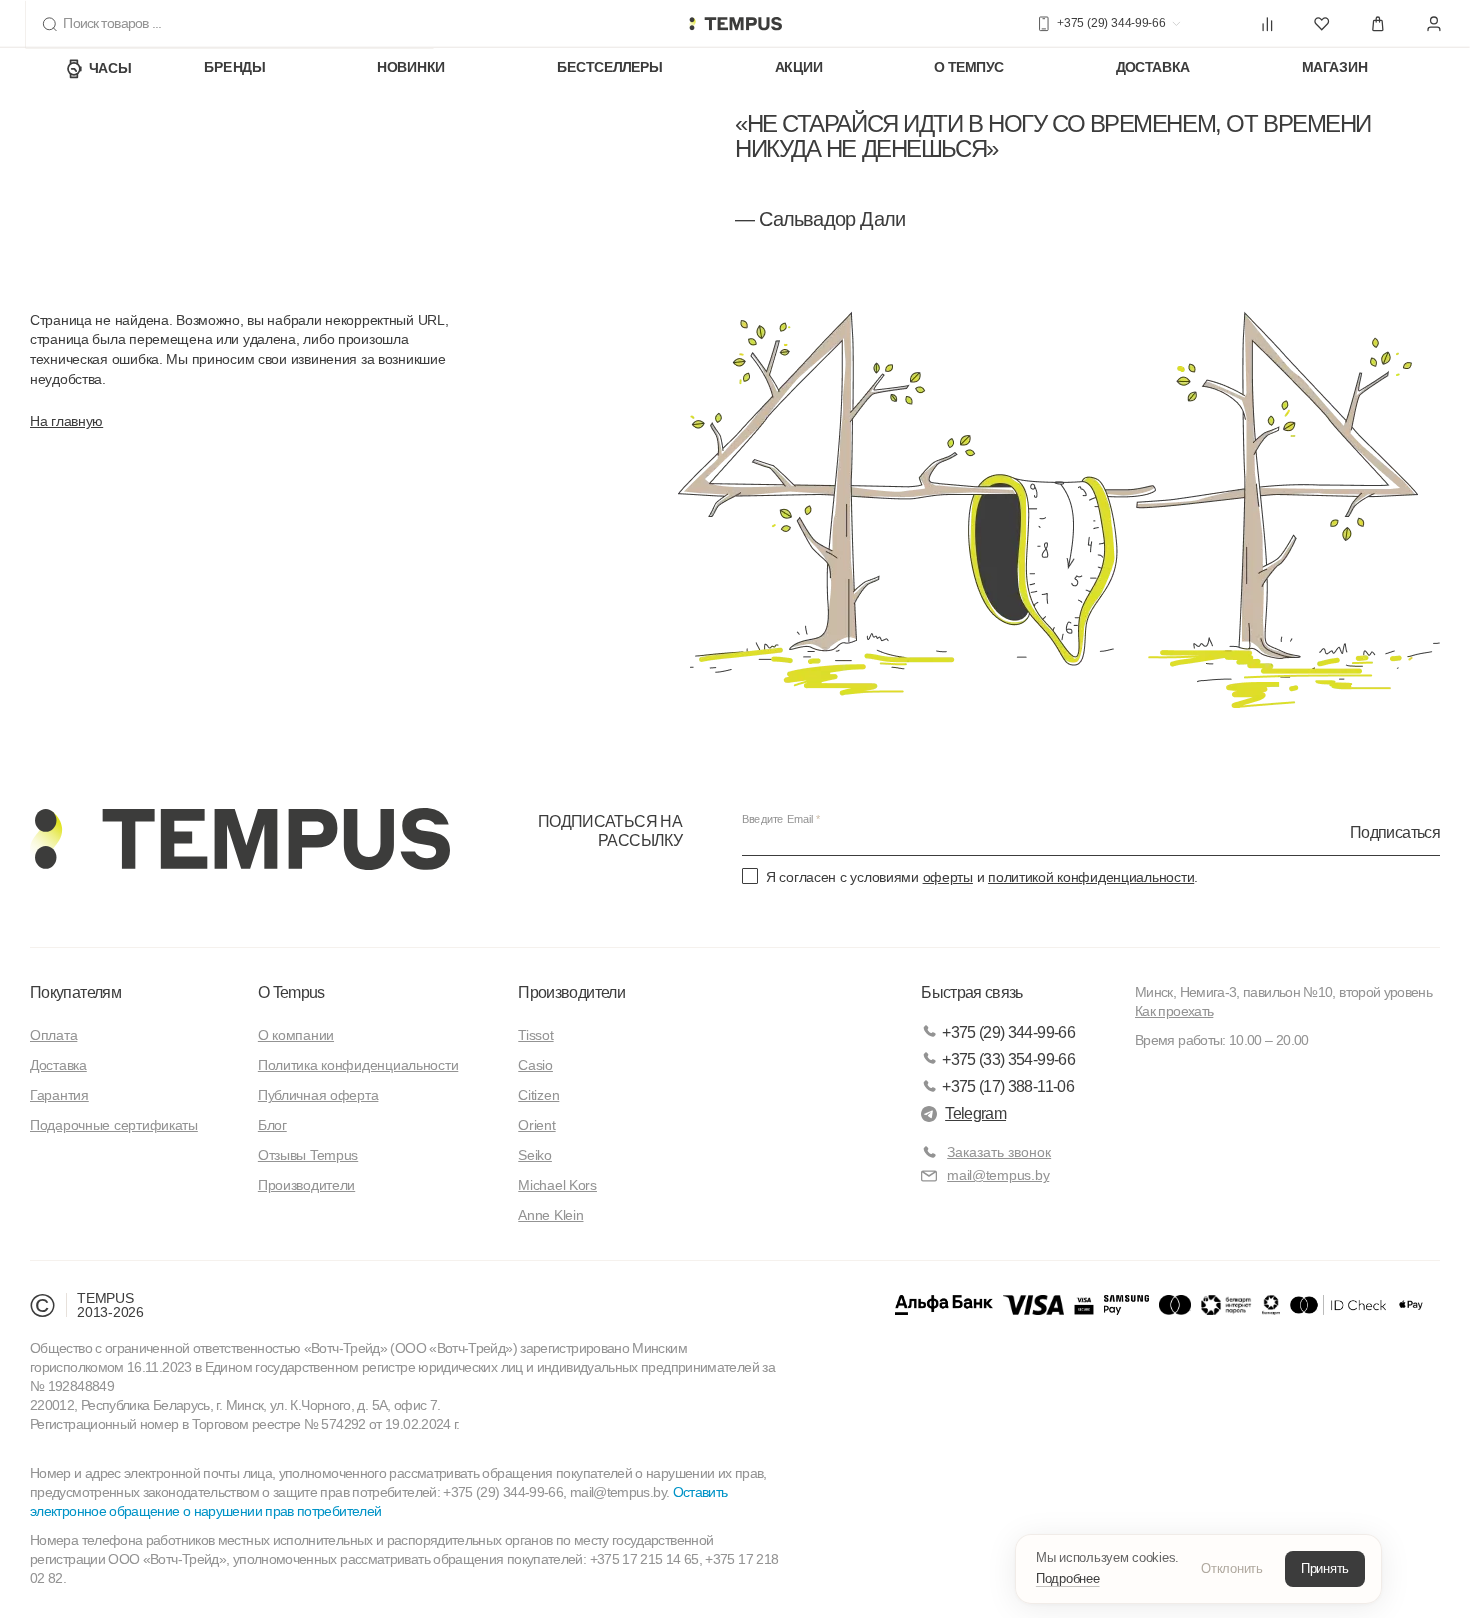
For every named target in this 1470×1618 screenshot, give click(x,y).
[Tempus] (240, 839)
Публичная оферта (318, 1095)
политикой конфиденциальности (1091, 877)
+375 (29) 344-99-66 (1008, 1032)
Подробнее (1068, 1578)
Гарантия (59, 1095)
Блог (272, 1125)
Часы (110, 68)
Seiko (535, 1155)
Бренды (234, 68)
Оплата (53, 1035)
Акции (799, 68)
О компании (296, 1035)
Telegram (975, 1113)
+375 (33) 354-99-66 (1008, 1059)
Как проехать (1174, 1011)
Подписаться (1395, 831)
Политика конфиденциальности (358, 1065)
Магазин (1334, 68)
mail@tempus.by (998, 1175)
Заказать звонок (999, 1152)
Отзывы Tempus (308, 1155)
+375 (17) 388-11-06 (1008, 1086)
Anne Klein (550, 1215)
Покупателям (75, 992)
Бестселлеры (610, 68)
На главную (66, 421)
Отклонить (1232, 1568)
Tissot (535, 1035)
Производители (306, 1185)
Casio (535, 1065)
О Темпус (969, 68)
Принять (1325, 1568)
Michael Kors (557, 1185)
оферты (948, 877)
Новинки (411, 68)
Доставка (1153, 68)
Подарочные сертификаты (114, 1125)
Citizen (538, 1095)
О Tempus (291, 992)
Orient (536, 1125)
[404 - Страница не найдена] (735, 24)
